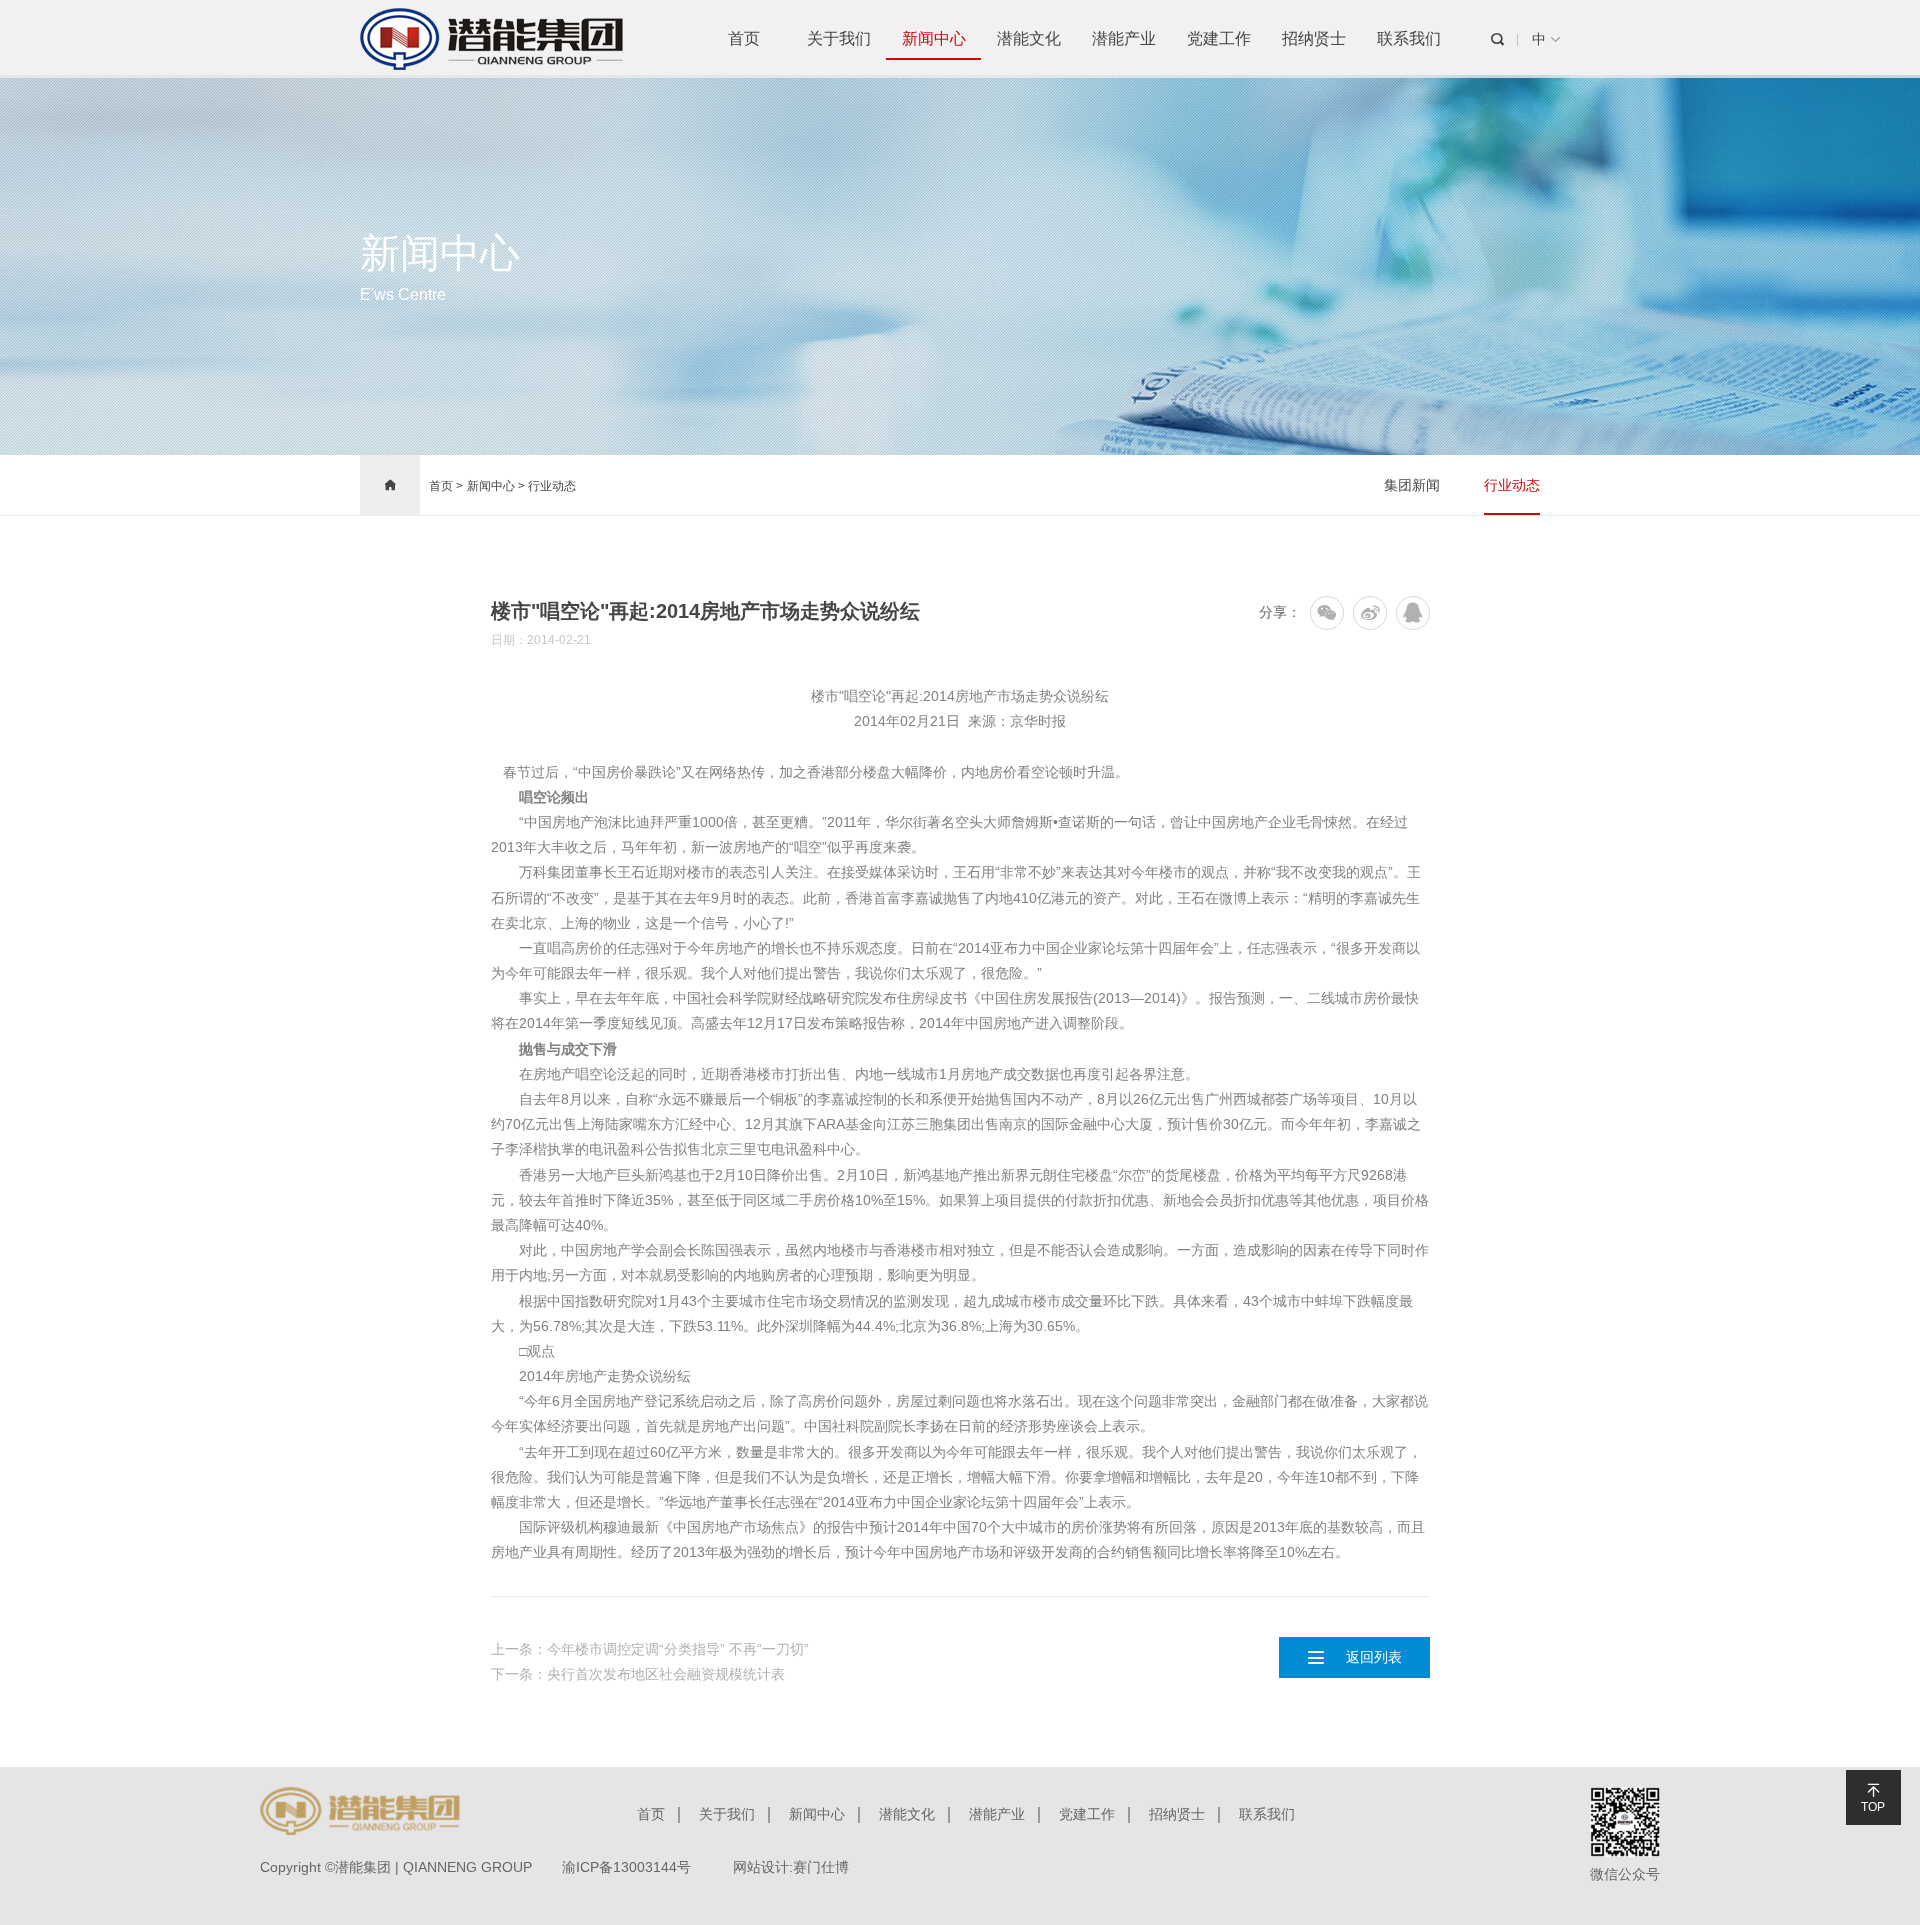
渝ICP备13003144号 (626, 1867)
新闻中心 (934, 38)
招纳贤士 (1314, 38)
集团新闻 (1412, 485)
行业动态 (552, 486)
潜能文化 (1029, 38)
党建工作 (1219, 38)
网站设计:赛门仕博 (791, 1867)
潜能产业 (1124, 38)
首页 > (446, 486)
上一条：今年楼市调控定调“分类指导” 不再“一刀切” (650, 1649)
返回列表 (1354, 1657)
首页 (744, 38)
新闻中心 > (497, 486)
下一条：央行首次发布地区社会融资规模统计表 (638, 1674)
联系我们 (1409, 38)
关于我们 (839, 38)
